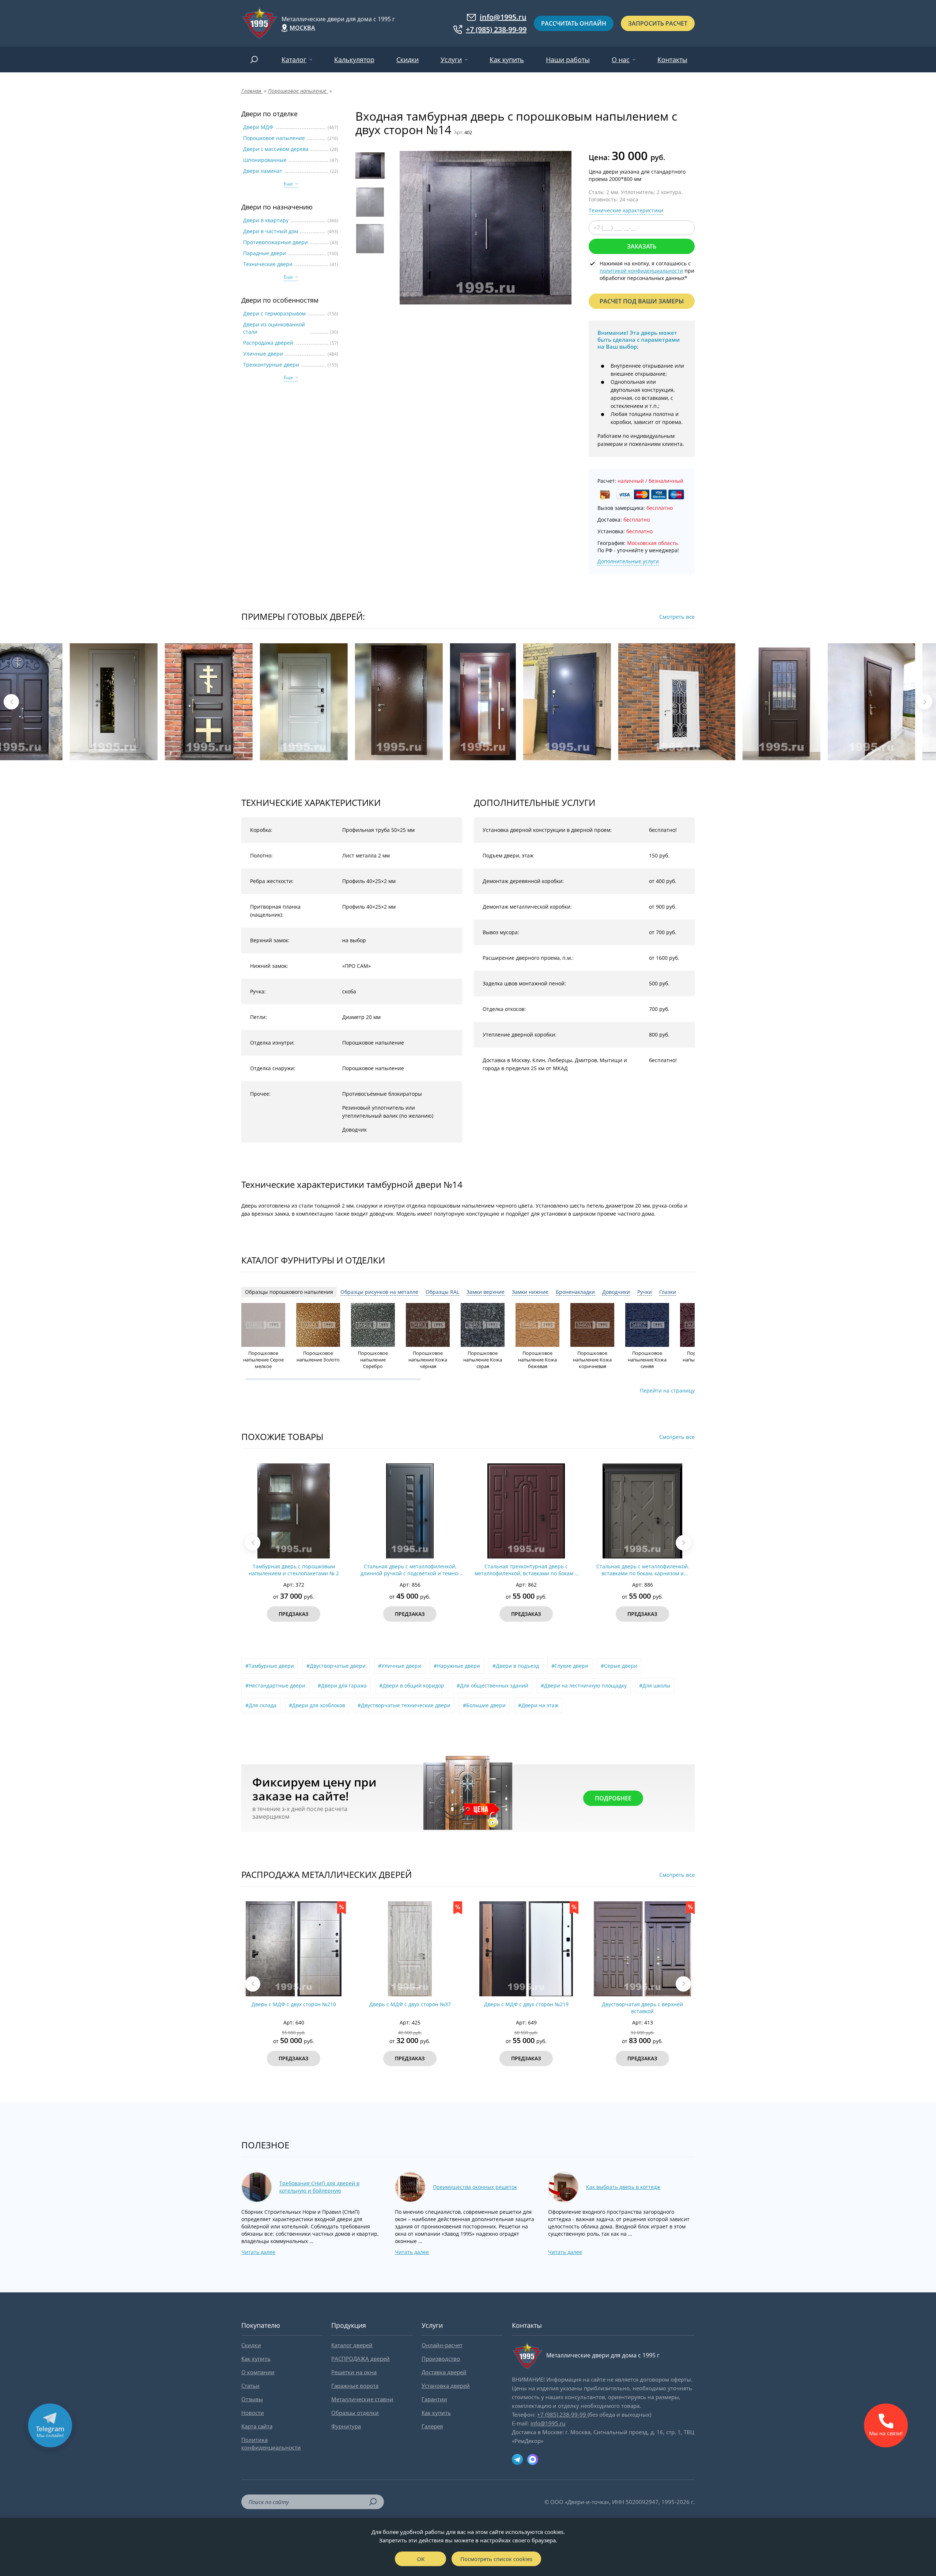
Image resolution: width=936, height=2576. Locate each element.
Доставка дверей (444, 2372)
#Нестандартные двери (275, 1685)
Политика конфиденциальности (271, 2444)
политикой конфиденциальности (641, 271)
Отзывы (252, 2399)
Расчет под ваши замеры (642, 301)
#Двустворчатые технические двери (404, 1705)
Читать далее (258, 2252)
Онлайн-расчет (442, 2345)
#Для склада (261, 1705)
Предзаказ (294, 1614)
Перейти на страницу (667, 1391)
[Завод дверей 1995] (260, 23)
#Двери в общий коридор (412, 1685)
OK (421, 2559)
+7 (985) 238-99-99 (496, 30)
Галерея (432, 2426)
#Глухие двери (570, 1666)
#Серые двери (619, 1666)
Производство (441, 2359)
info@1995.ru (503, 17)
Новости (253, 2413)
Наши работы (568, 60)
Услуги (451, 60)
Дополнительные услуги (628, 561)
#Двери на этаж (538, 1705)
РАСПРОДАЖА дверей (361, 2359)
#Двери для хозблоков (317, 1705)
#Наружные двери (457, 1666)
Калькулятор (354, 60)
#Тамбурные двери (270, 1666)
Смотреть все (677, 617)
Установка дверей (446, 2386)
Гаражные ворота (355, 2386)
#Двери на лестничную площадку (584, 1685)
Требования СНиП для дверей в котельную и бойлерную (319, 2187)
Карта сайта (257, 2426)
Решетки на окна (354, 2372)
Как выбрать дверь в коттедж (623, 2187)
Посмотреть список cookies (496, 2559)
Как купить (507, 60)
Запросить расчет (658, 23)
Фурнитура (346, 2426)
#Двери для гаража (342, 1685)
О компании (258, 2372)
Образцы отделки (355, 2413)
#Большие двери (484, 1705)
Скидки (407, 60)
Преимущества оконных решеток (475, 2187)
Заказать (642, 246)
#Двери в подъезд (516, 1666)
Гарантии (434, 2399)
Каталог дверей (352, 2345)
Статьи (250, 2386)
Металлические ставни (362, 2399)
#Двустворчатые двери (336, 1666)
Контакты (672, 60)
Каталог (294, 60)
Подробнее (613, 1798)
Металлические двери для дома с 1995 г (338, 19)
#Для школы (655, 1685)
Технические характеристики (626, 210)
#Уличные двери (400, 1666)
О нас (621, 60)
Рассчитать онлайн (574, 23)
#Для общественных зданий (492, 1685)
